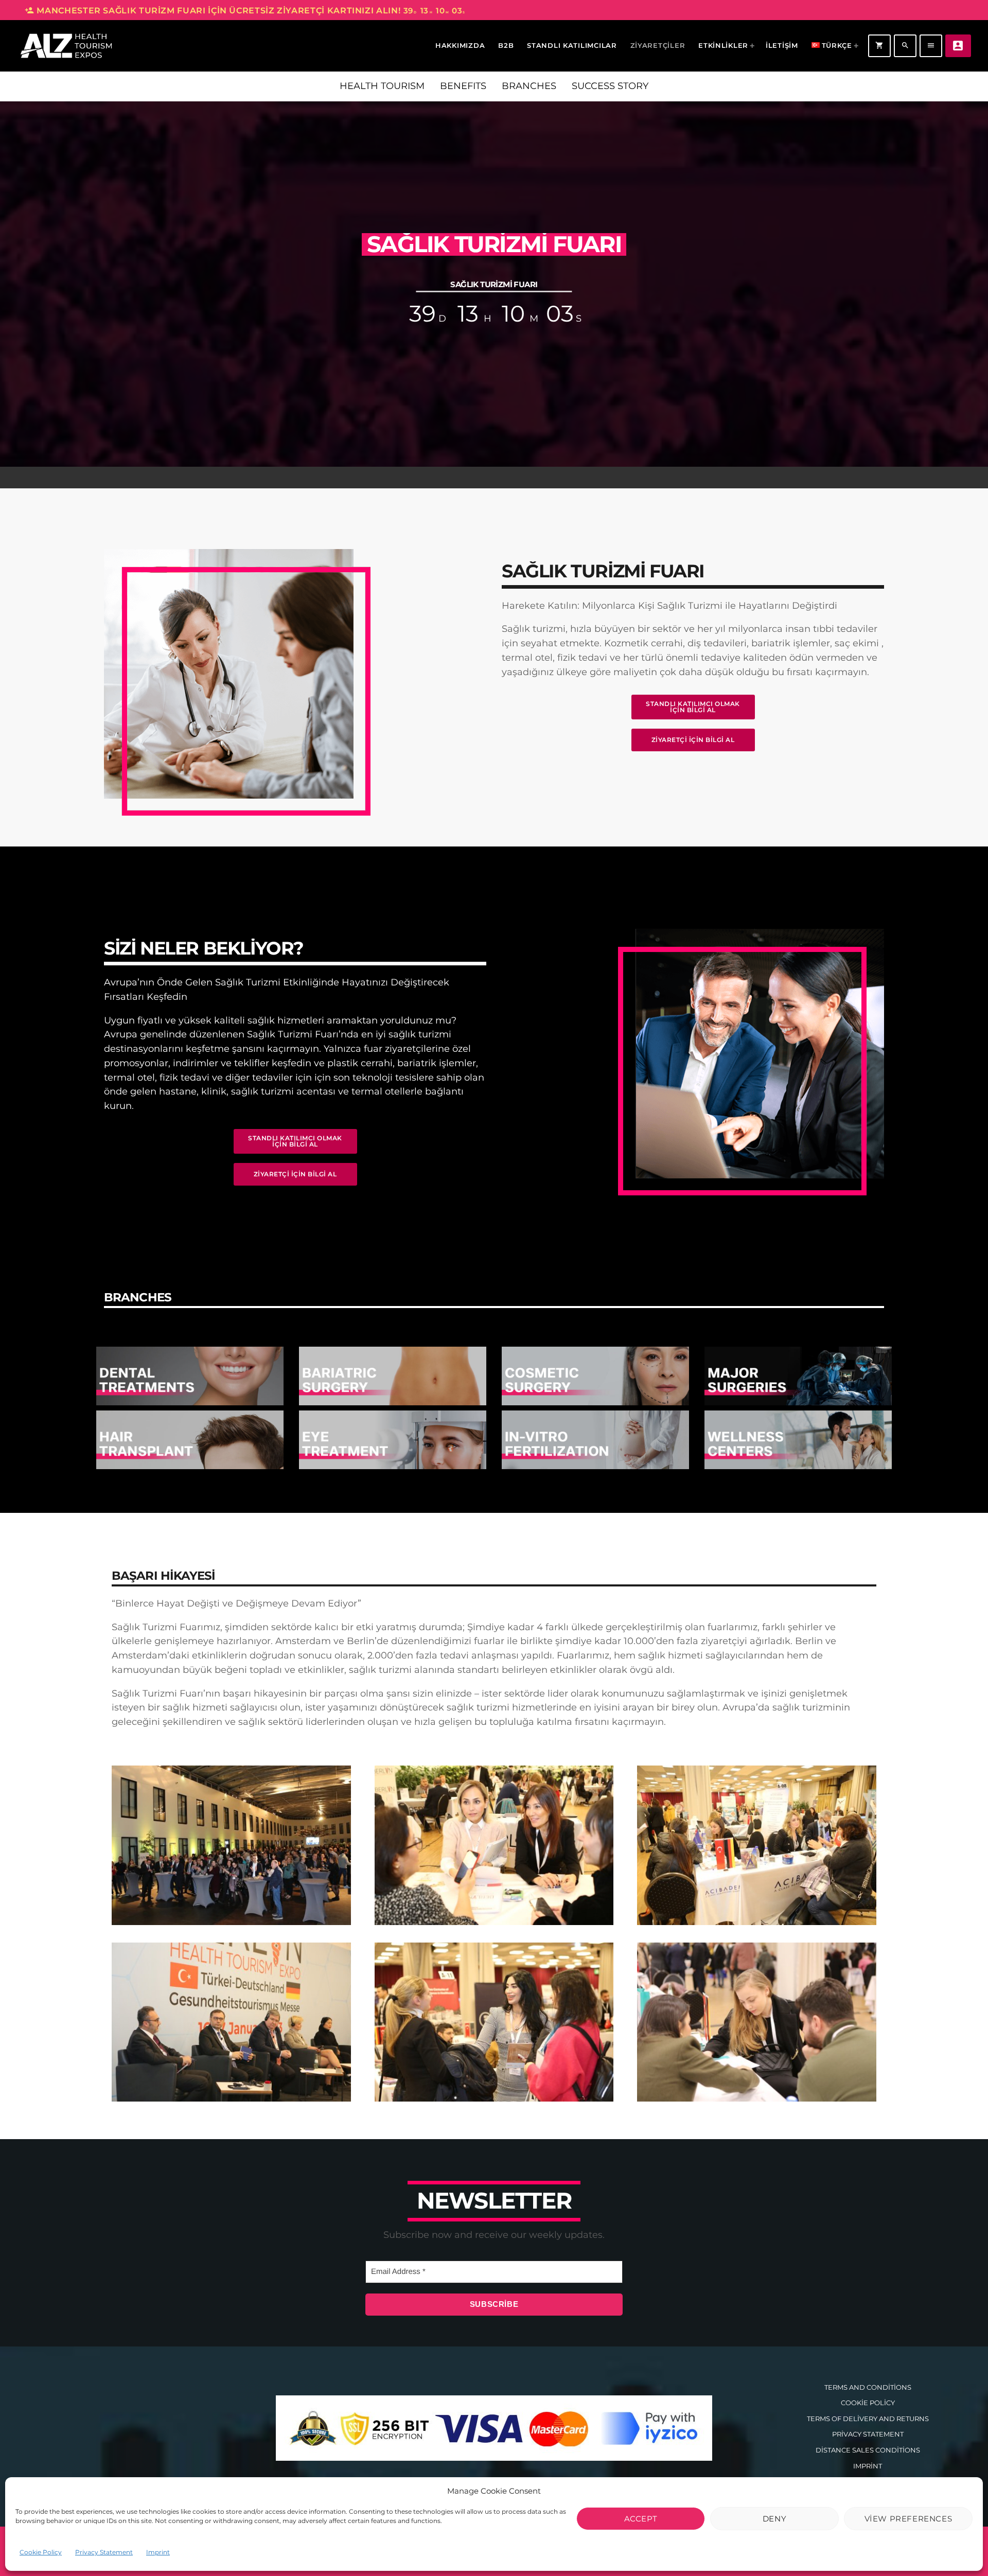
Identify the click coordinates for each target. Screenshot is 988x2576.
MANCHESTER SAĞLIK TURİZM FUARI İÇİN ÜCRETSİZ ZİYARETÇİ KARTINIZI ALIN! (245, 11)
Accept (641, 2519)
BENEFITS (463, 86)
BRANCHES (529, 86)
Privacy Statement (104, 2552)
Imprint (158, 2552)
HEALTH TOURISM (382, 86)
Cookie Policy (41, 2552)
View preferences (908, 2519)
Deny (774, 2519)
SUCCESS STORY (610, 86)
